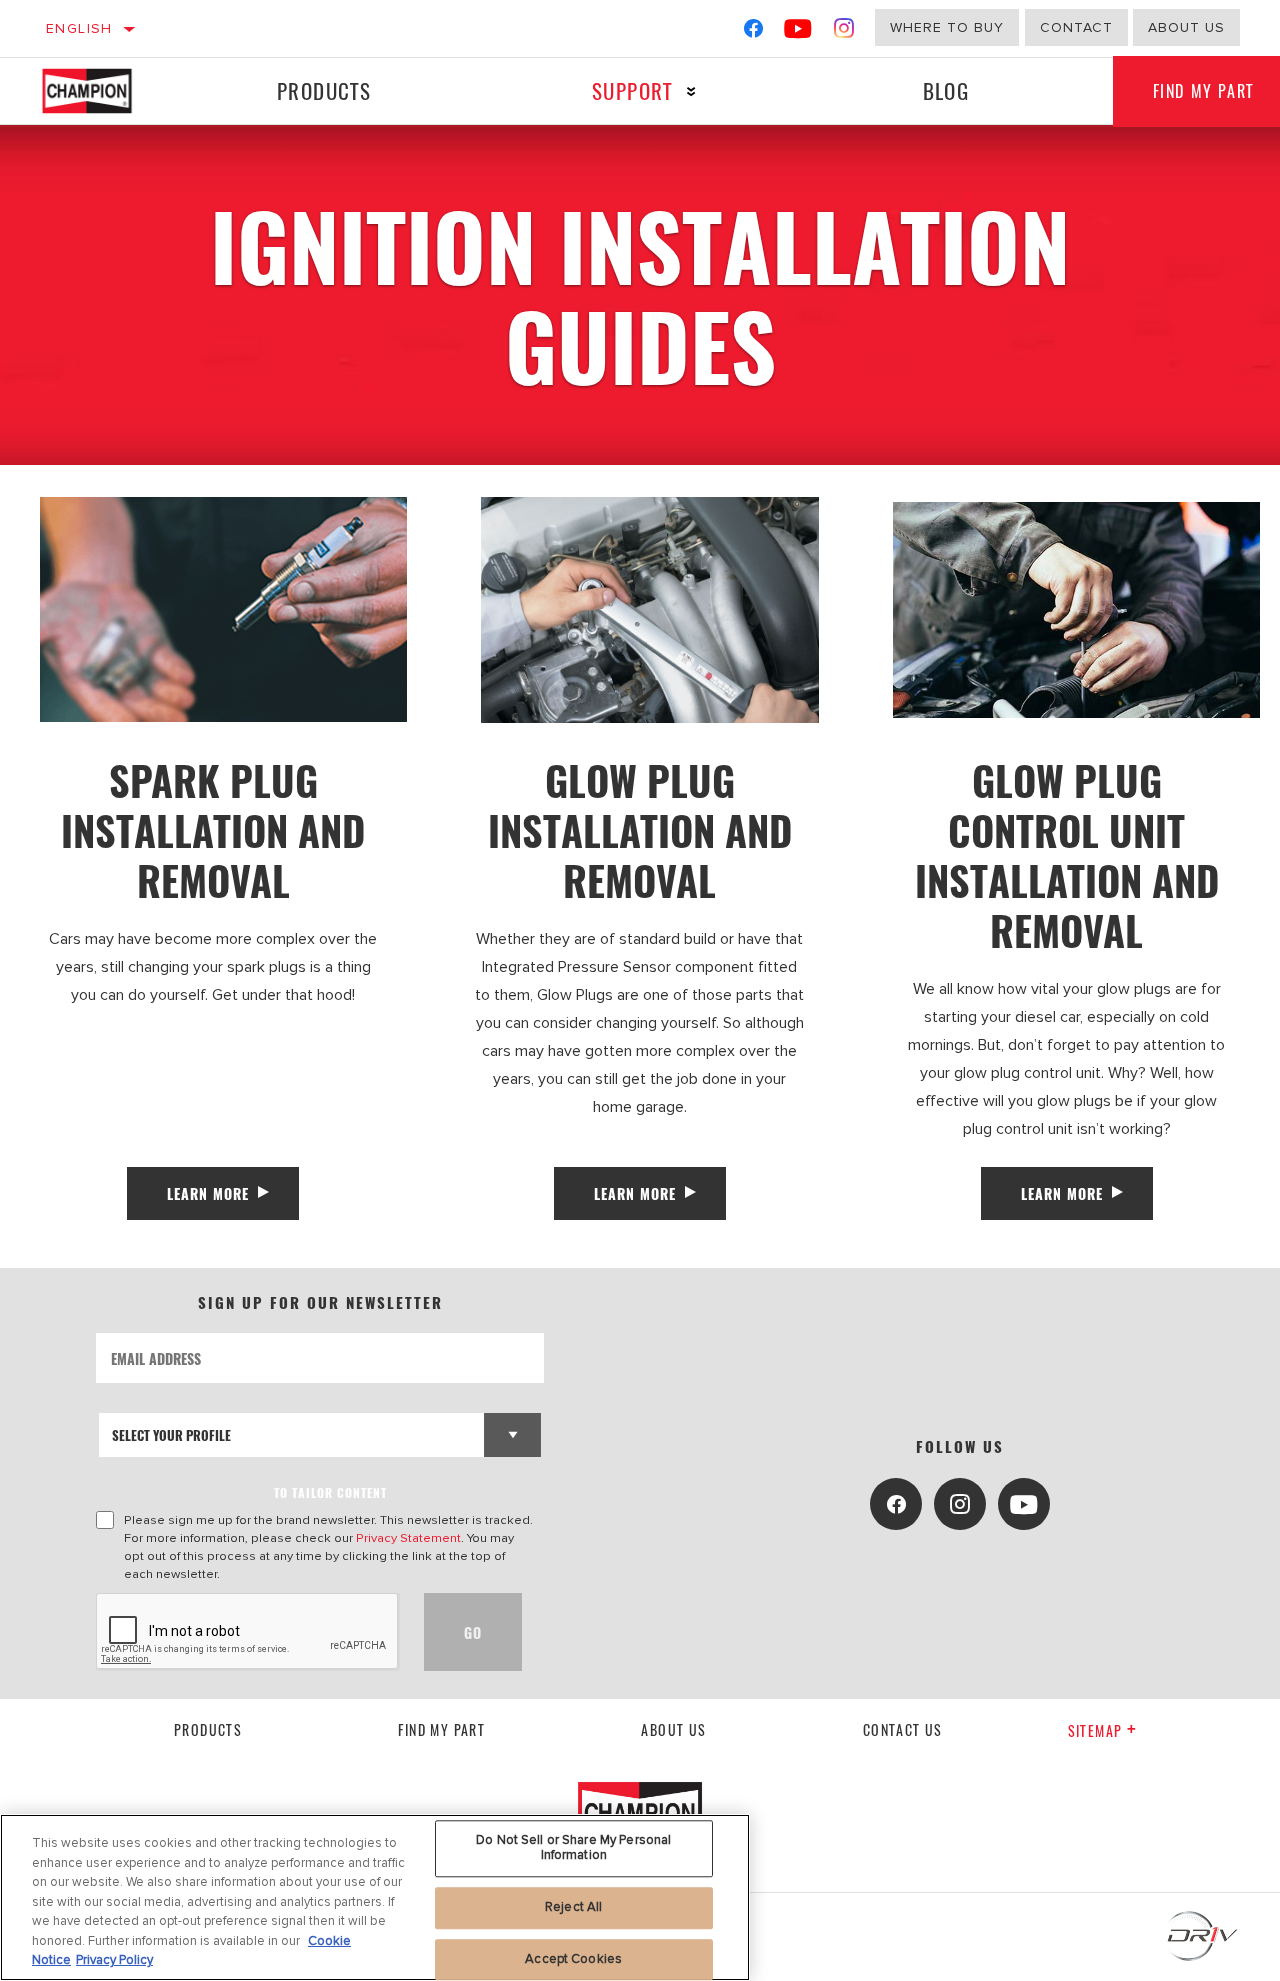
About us (673, 1729)
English (79, 28)
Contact (1076, 27)
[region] (375, 1897)
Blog (946, 90)
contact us (903, 1729)
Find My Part (441, 1729)
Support (632, 90)
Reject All (573, 1907)
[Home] (103, 91)
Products (324, 90)
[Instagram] (844, 32)
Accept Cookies (573, 1959)
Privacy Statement (408, 1538)
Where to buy (947, 27)
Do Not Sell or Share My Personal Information (573, 1848)
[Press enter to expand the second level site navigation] (691, 91)
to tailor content (330, 1492)
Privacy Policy (114, 1960)
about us (1186, 27)
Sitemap (1095, 1730)
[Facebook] (753, 32)
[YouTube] (798, 32)
